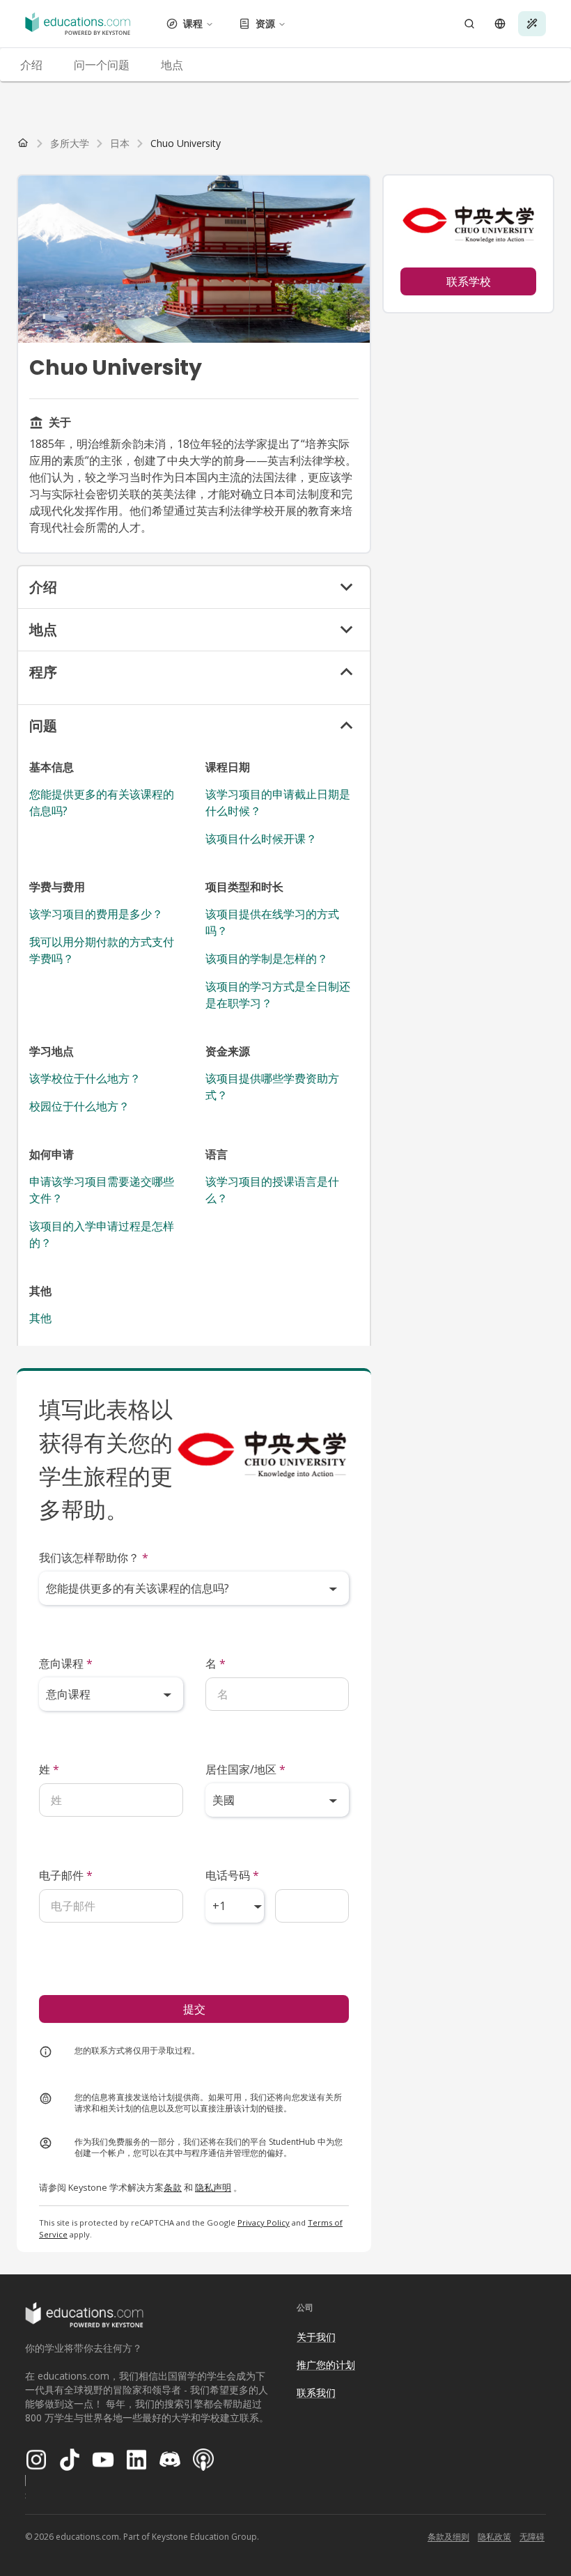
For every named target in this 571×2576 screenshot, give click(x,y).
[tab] (31, 65)
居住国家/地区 (245, 1769)
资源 (265, 23)
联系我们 (316, 2392)
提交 (194, 2009)
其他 (40, 1318)
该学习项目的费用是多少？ (96, 914)
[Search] (469, 24)
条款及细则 (448, 2537)
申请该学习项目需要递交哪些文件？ (102, 1190)
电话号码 (232, 1875)
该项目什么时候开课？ (261, 839)
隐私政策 (494, 2537)
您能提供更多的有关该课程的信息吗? (102, 802)
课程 (193, 23)
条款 (173, 2187)
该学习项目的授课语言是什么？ (272, 1190)
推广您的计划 (326, 2365)
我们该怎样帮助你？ (94, 1558)
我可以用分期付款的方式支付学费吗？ (102, 950)
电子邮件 (66, 1875)
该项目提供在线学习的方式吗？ (272, 922)
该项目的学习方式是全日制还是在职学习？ (278, 995)
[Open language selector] (500, 24)
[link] (186, 143)
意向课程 (66, 1663)
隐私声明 (213, 2187)
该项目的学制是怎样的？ (267, 959)
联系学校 (469, 281)
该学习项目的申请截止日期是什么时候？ (278, 802)
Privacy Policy (264, 2222)
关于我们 (316, 2337)
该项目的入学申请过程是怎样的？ (102, 1234)
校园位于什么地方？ (79, 1106)
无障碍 (532, 2537)
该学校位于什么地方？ (85, 1078)
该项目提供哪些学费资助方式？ (272, 1087)
